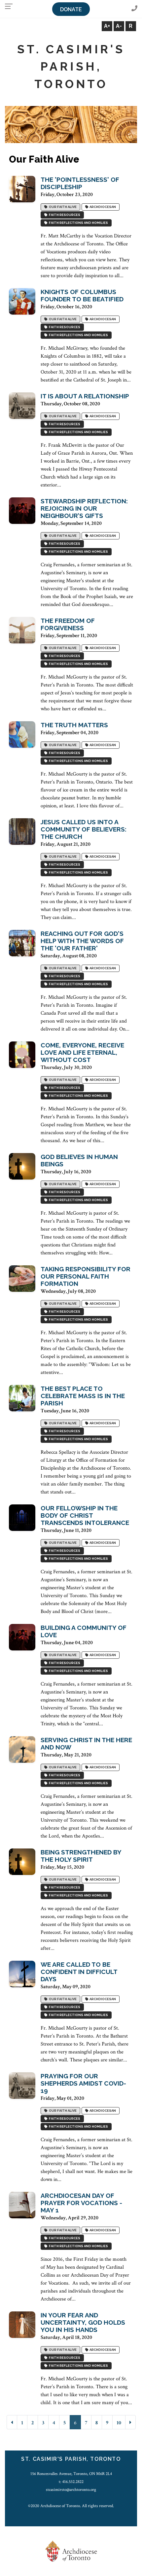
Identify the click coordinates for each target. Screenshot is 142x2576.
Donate (71, 9)
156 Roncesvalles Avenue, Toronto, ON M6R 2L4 (71, 2474)
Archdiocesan (102, 207)
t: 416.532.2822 (71, 2482)
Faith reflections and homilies (78, 223)
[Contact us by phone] (134, 9)
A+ (107, 26)
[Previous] (12, 2422)
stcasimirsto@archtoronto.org (71, 2490)
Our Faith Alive (62, 207)
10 (119, 2423)
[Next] (130, 2422)
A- (119, 26)
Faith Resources (64, 215)
